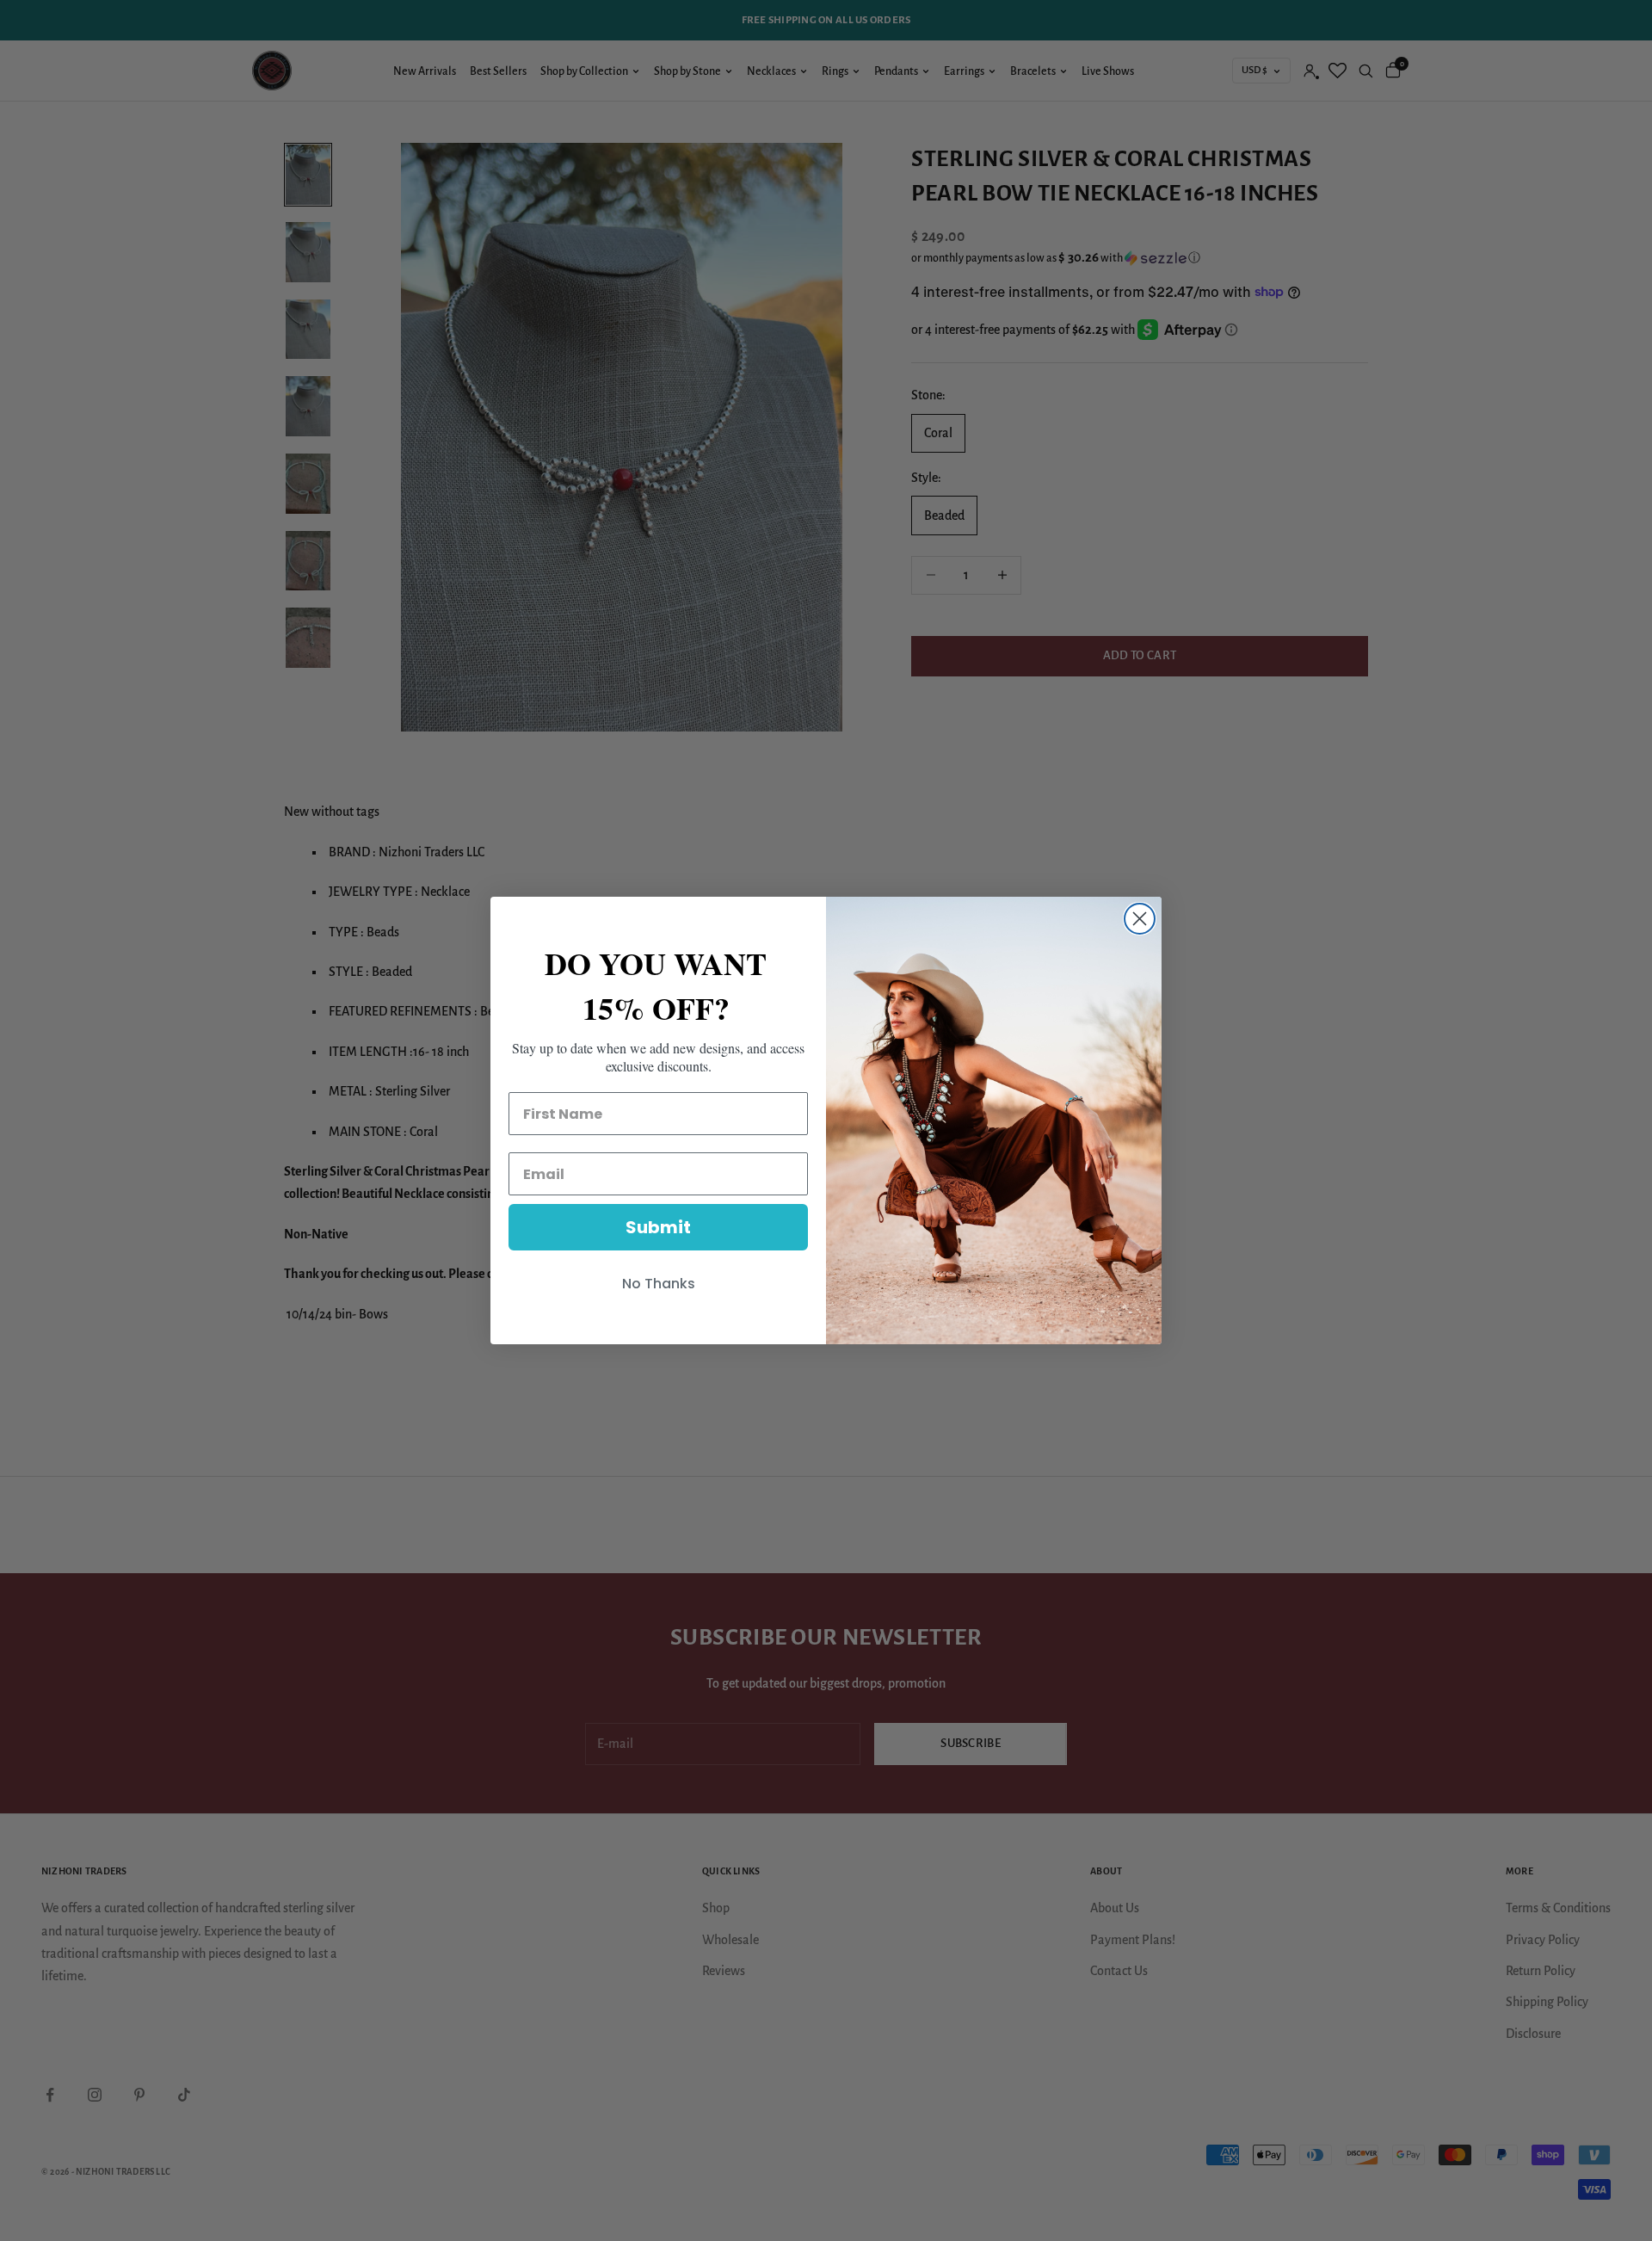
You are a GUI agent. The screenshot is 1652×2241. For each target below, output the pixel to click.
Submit (658, 1227)
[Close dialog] (1140, 919)
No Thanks (659, 1284)
